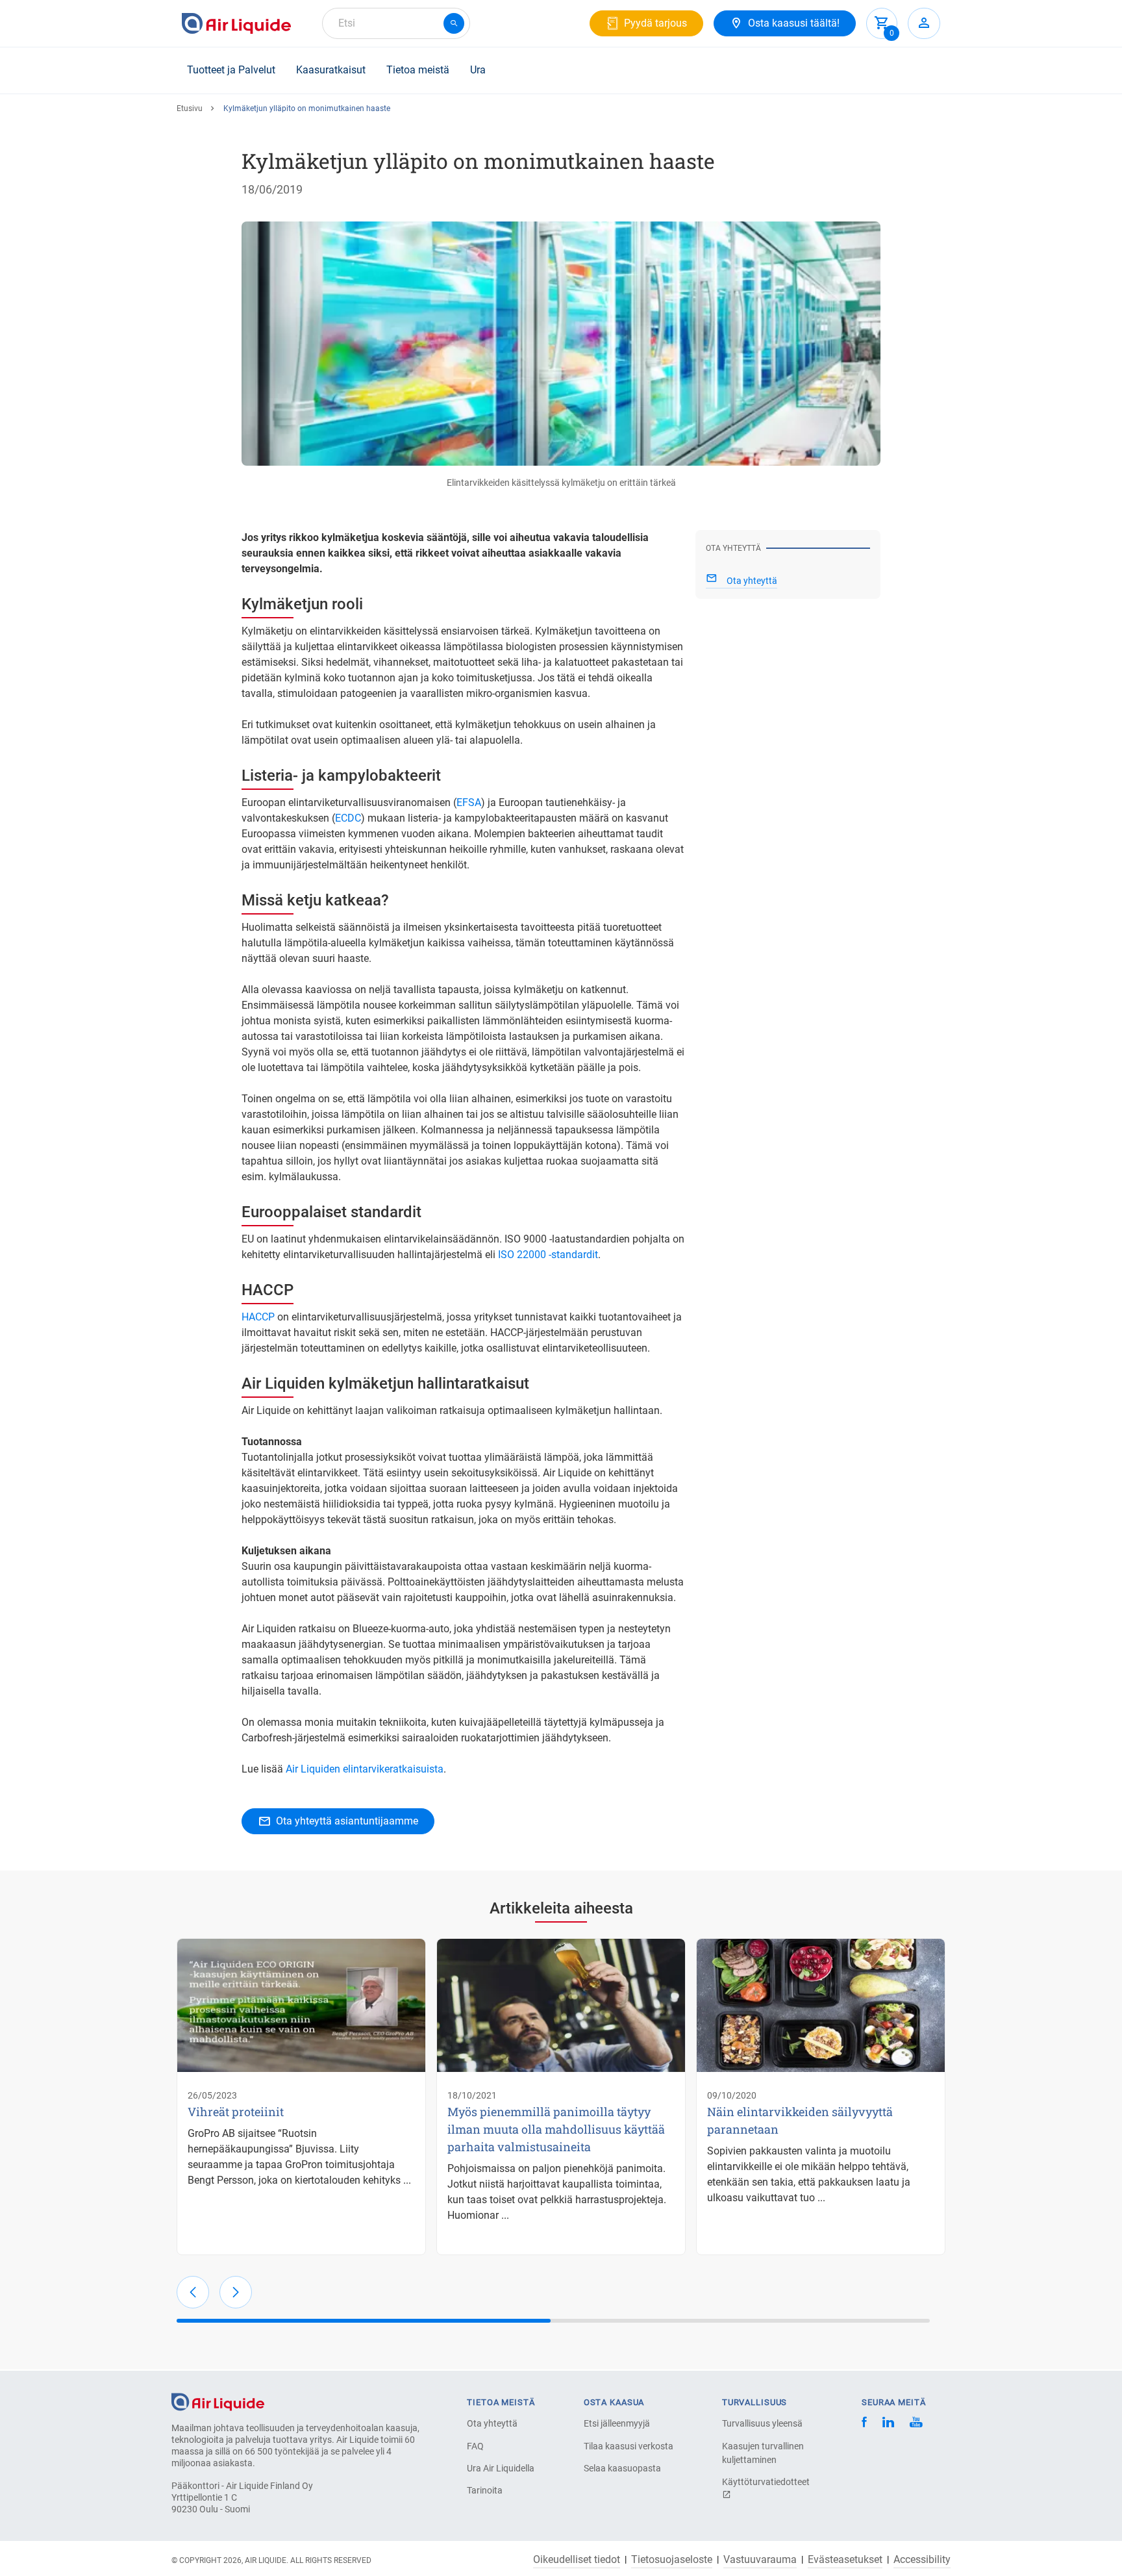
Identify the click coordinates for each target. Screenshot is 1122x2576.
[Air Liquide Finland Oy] (236, 23)
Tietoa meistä (418, 70)
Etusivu (190, 108)
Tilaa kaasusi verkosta (629, 2446)
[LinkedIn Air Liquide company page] (888, 2424)
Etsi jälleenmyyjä (617, 2423)
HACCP (258, 1317)
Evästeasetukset (845, 2560)
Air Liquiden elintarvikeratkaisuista (365, 1769)
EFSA (469, 802)
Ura (478, 70)
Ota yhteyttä (492, 2423)
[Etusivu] (218, 2401)
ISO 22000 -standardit (548, 1255)
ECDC (348, 818)
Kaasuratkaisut (331, 70)
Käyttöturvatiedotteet (766, 2482)
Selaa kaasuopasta (622, 2468)
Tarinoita (485, 2490)
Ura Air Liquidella (501, 2468)
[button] (193, 2292)
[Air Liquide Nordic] (916, 2424)
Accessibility (922, 2560)
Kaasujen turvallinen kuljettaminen (763, 2453)
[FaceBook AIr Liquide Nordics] (864, 2424)
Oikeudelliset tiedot (577, 2560)
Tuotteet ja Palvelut (231, 70)
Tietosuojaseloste (672, 2560)
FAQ (475, 2446)
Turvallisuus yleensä (762, 2423)
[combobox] (396, 23)
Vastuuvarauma (760, 2560)
